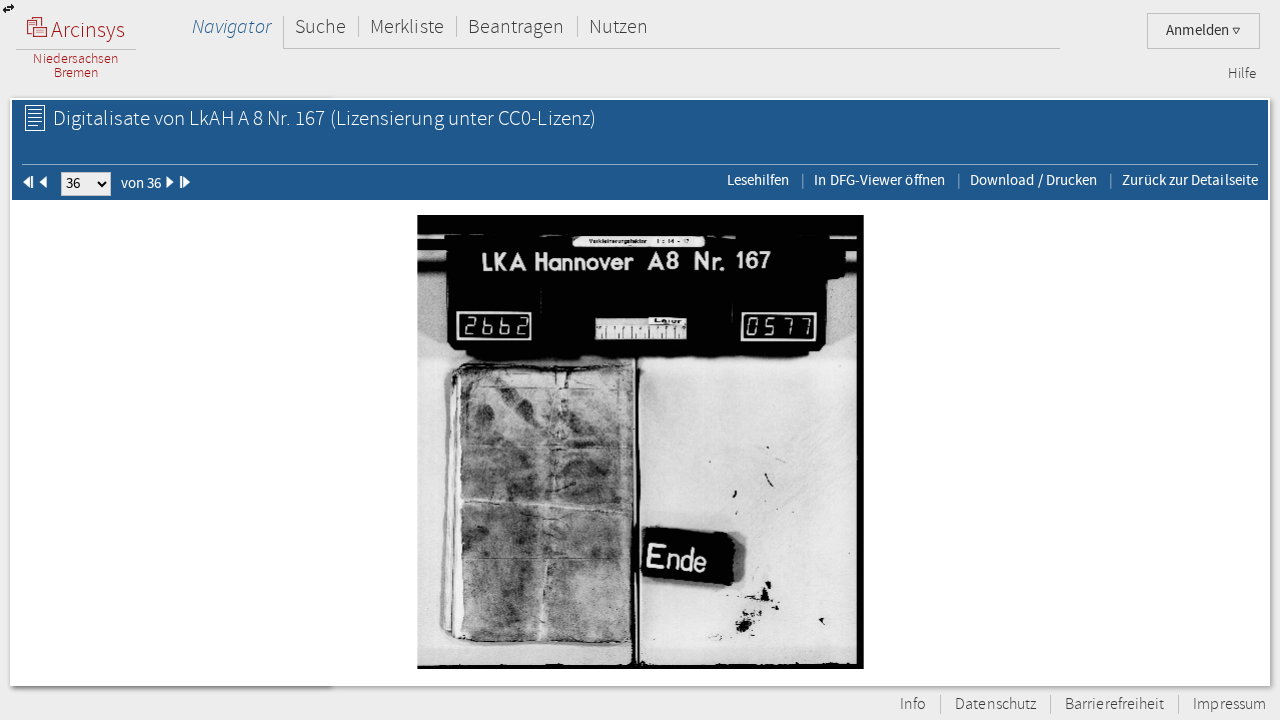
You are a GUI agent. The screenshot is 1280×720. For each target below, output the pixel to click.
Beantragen (516, 26)
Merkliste (407, 26)
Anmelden (1199, 30)
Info (913, 704)
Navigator (231, 26)
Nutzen (618, 26)
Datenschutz (995, 704)
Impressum (1229, 704)
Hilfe (1242, 74)
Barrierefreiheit (1114, 704)
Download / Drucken (1033, 180)
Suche (320, 26)
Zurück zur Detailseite (1190, 180)
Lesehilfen (758, 180)
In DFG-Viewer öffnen (879, 180)
